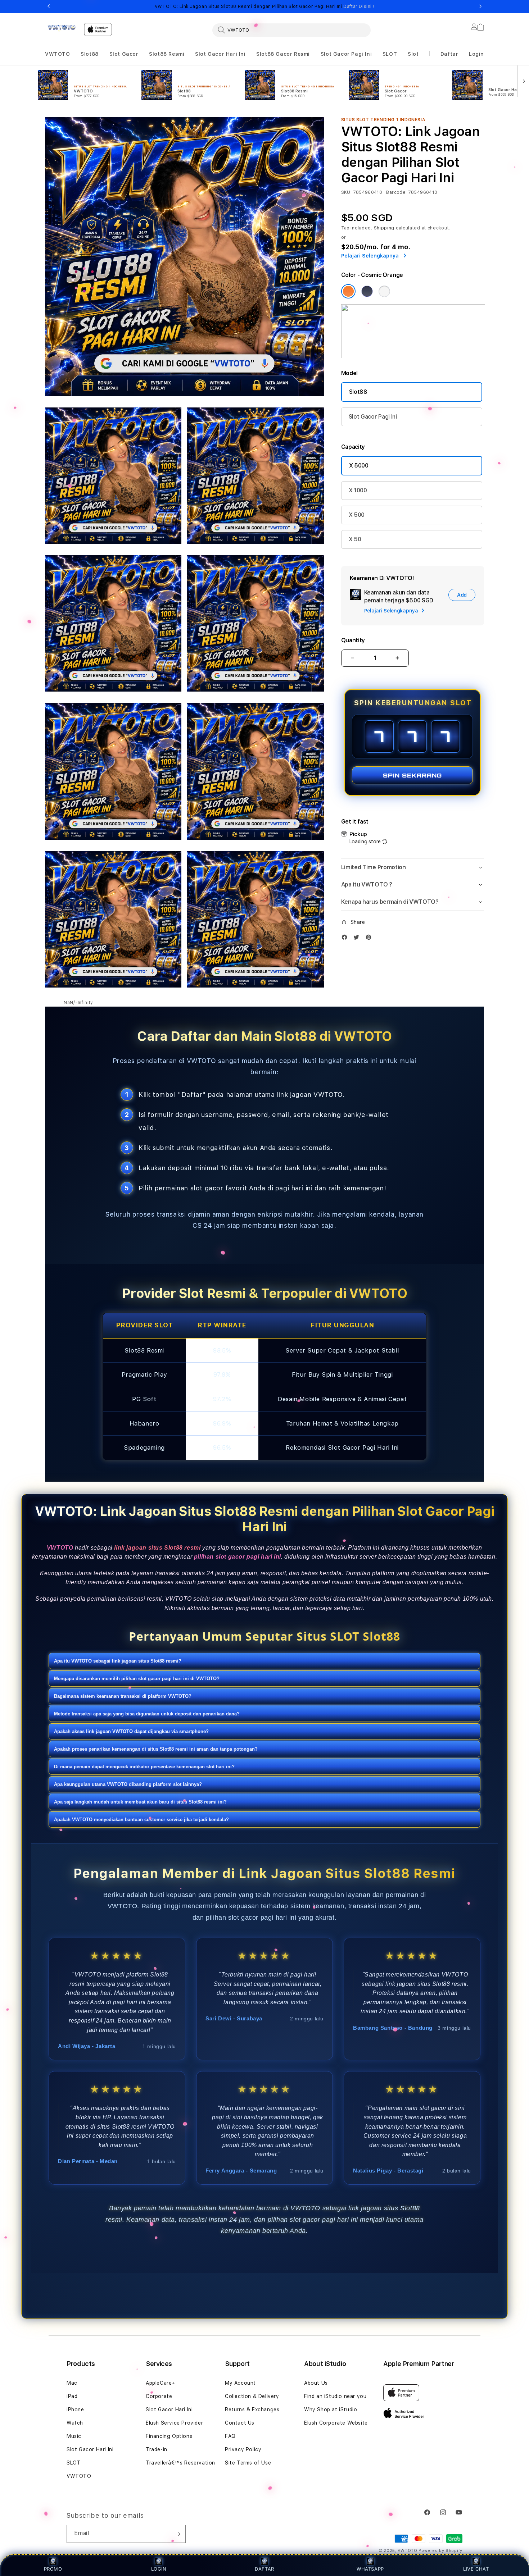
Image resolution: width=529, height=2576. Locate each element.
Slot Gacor (124, 54)
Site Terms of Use (248, 2463)
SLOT (390, 54)
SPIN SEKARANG (412, 775)
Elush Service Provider (174, 2423)
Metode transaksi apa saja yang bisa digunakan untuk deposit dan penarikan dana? (147, 1714)
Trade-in (157, 2449)
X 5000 (359, 466)
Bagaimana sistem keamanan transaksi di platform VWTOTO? (123, 1696)
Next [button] (480, 6)
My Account (240, 2383)
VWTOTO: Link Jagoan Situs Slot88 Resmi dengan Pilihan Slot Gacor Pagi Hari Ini (264, 6)
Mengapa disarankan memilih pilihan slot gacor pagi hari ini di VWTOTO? (137, 1679)
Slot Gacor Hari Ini (220, 54)
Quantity (353, 640)
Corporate (159, 2396)
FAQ (230, 2436)
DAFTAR (264, 2569)
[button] (58, 54)
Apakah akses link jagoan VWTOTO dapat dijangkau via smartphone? (131, 1731)
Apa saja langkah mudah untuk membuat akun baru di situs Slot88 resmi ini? (140, 1802)
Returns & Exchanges (252, 2409)
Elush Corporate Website (336, 2423)
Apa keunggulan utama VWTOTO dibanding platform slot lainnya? (128, 1784)
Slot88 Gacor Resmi (283, 54)
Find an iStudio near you (335, 2396)
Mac (72, 2383)
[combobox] (291, 30)
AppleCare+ (160, 2383)
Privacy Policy (243, 2449)
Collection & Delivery (252, 2396)
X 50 (355, 539)
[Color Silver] (384, 291)
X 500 (357, 515)
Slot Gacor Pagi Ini (346, 54)
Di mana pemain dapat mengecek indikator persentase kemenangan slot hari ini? (144, 1767)
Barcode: (396, 192)
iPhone (75, 2409)
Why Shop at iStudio (331, 2409)
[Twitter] (358, 939)
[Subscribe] (177, 2534)
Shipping (384, 228)
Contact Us (240, 2423)
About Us (316, 2383)
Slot (413, 54)
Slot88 (90, 54)
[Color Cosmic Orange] (348, 291)
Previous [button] (49, 6)
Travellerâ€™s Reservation (180, 2463)
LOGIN (159, 2569)
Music (74, 2436)
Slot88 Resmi (167, 54)
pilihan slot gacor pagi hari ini (238, 1557)
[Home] (62, 28)
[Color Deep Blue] (367, 291)
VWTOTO (58, 54)
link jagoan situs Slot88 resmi (157, 1548)
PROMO (53, 2569)
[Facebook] (346, 939)
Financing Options (169, 2436)
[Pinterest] (370, 939)
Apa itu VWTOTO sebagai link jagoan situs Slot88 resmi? (118, 1661)
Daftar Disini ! (359, 6)
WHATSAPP (370, 2569)
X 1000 (358, 490)
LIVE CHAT (476, 2569)
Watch (75, 2423)
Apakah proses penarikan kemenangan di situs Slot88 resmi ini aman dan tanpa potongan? (156, 1749)
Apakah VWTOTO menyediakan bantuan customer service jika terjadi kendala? (141, 1820)
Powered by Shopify (440, 2551)
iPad (72, 2396)
